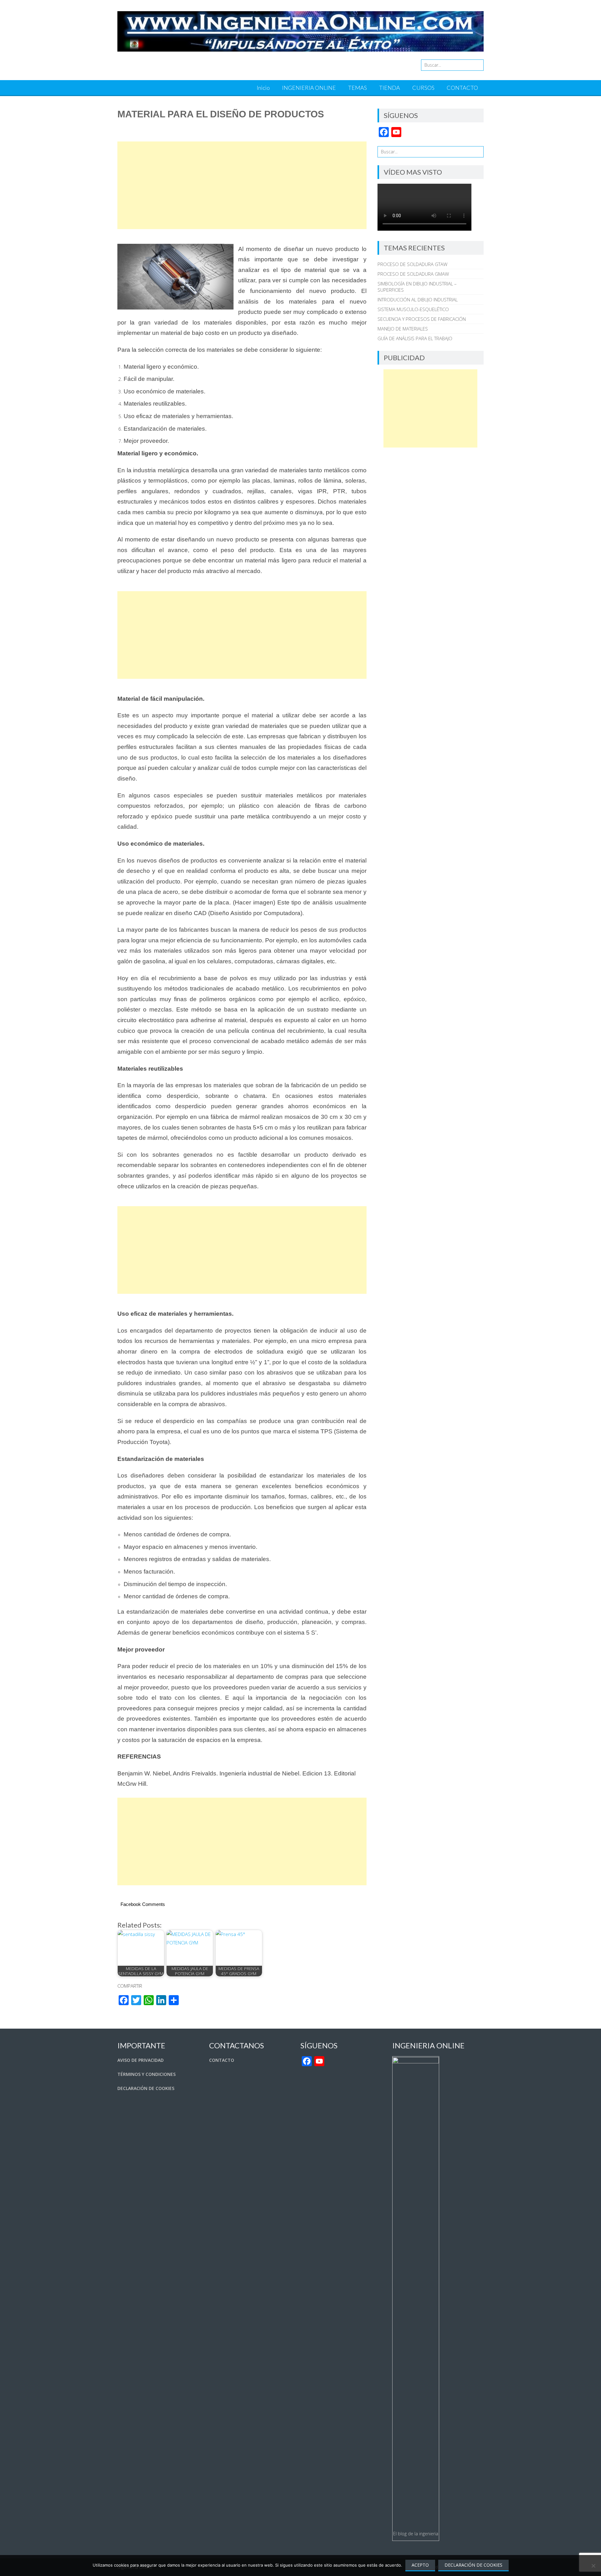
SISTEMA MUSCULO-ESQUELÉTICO (413, 309)
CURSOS (423, 88)
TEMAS (357, 88)
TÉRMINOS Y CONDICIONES (146, 2074)
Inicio (263, 88)
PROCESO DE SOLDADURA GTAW (412, 264)
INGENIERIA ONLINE (309, 88)
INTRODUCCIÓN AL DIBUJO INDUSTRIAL (418, 300)
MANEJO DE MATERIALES (403, 329)
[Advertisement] (242, 185)
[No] (593, 2566)
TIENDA (390, 88)
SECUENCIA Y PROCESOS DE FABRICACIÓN (422, 319)
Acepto (420, 2565)
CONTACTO (462, 88)
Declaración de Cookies (473, 2565)
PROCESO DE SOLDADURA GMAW (413, 274)
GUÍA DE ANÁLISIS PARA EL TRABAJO (415, 338)
